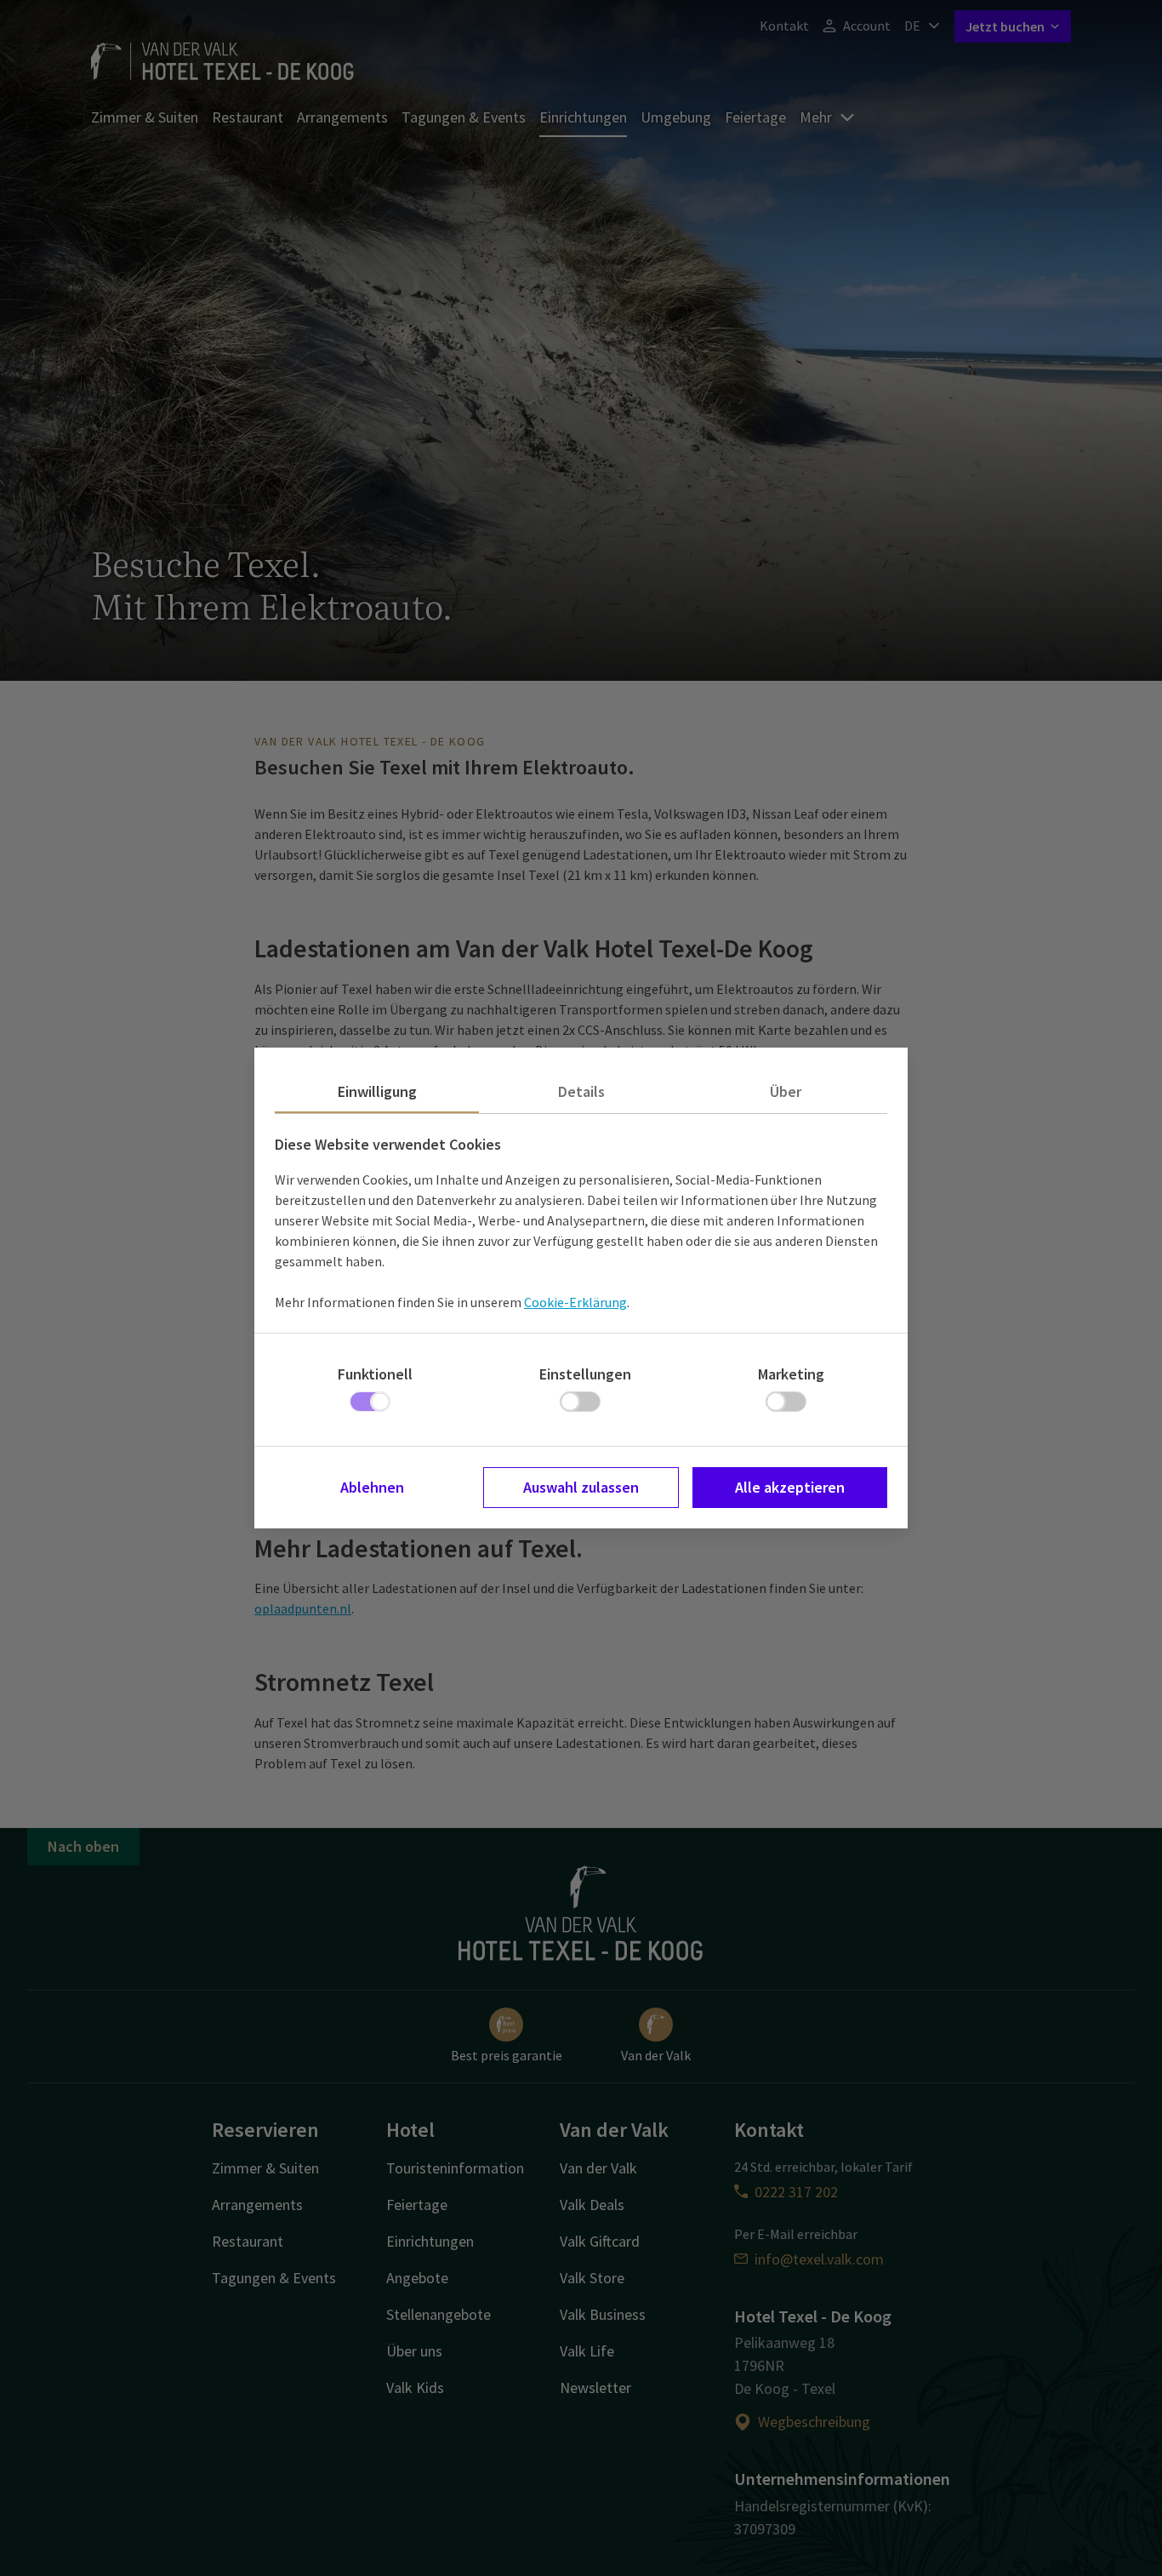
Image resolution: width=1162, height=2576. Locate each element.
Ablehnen (372, 1487)
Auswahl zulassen (581, 1487)
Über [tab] (786, 1091)
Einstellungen (585, 1374)
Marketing (791, 1374)
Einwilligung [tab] (377, 1091)
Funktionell (375, 1374)
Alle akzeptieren (790, 1487)
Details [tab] (581, 1091)
